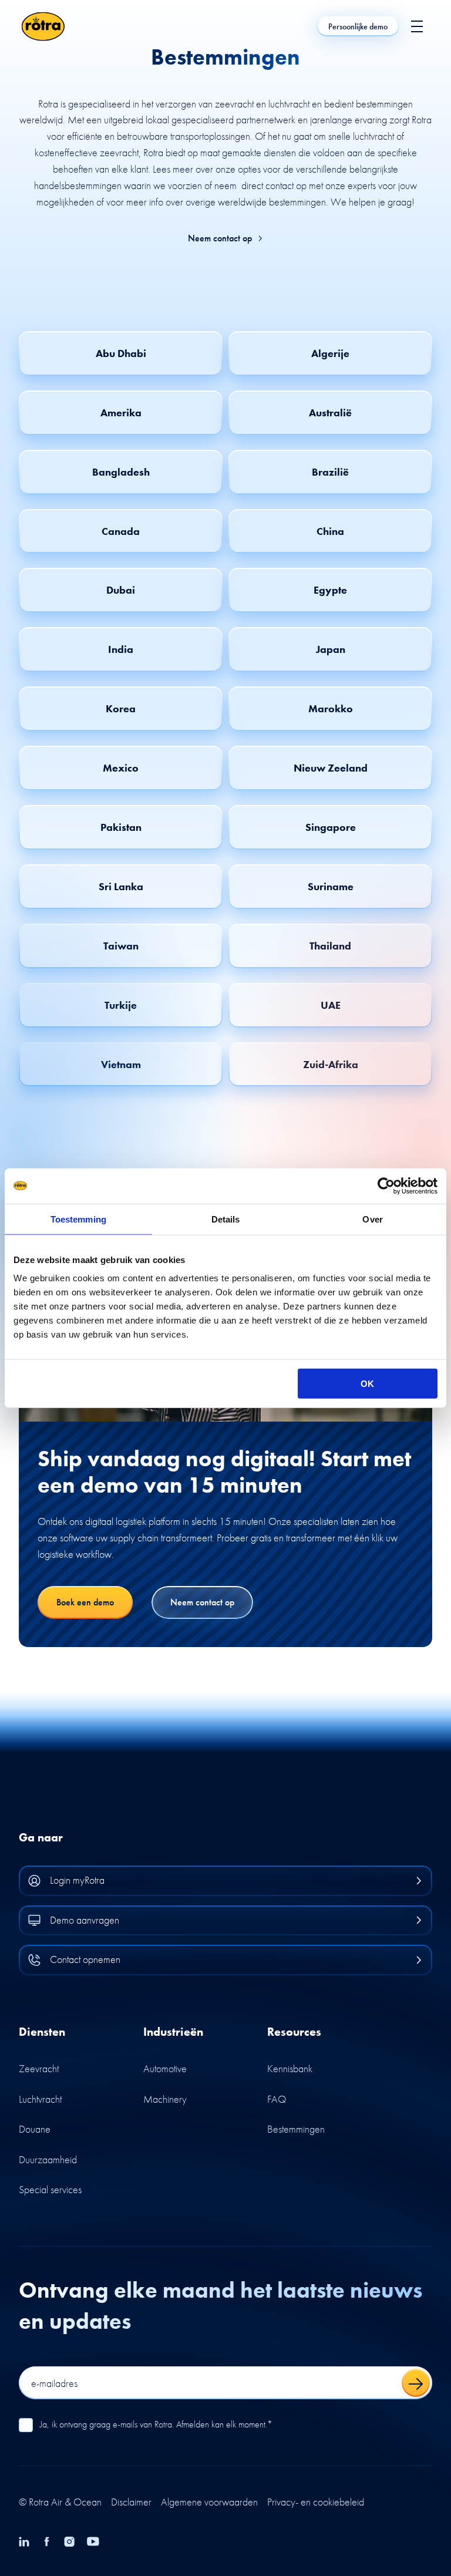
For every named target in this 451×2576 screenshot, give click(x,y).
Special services (50, 2189)
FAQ (277, 2099)
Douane (35, 2129)
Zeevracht (39, 2068)
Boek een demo (85, 1602)
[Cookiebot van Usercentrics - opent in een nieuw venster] (386, 1186)
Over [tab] (372, 1219)
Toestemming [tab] (78, 1219)
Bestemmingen (296, 2129)
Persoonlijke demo (358, 26)
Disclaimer (131, 2502)
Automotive (165, 2068)
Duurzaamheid (48, 2159)
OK (367, 1384)
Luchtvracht (40, 2099)
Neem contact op (220, 238)
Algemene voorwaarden (209, 2502)
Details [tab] (226, 1219)
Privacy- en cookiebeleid (316, 2502)
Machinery (165, 2099)
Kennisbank (290, 2068)
